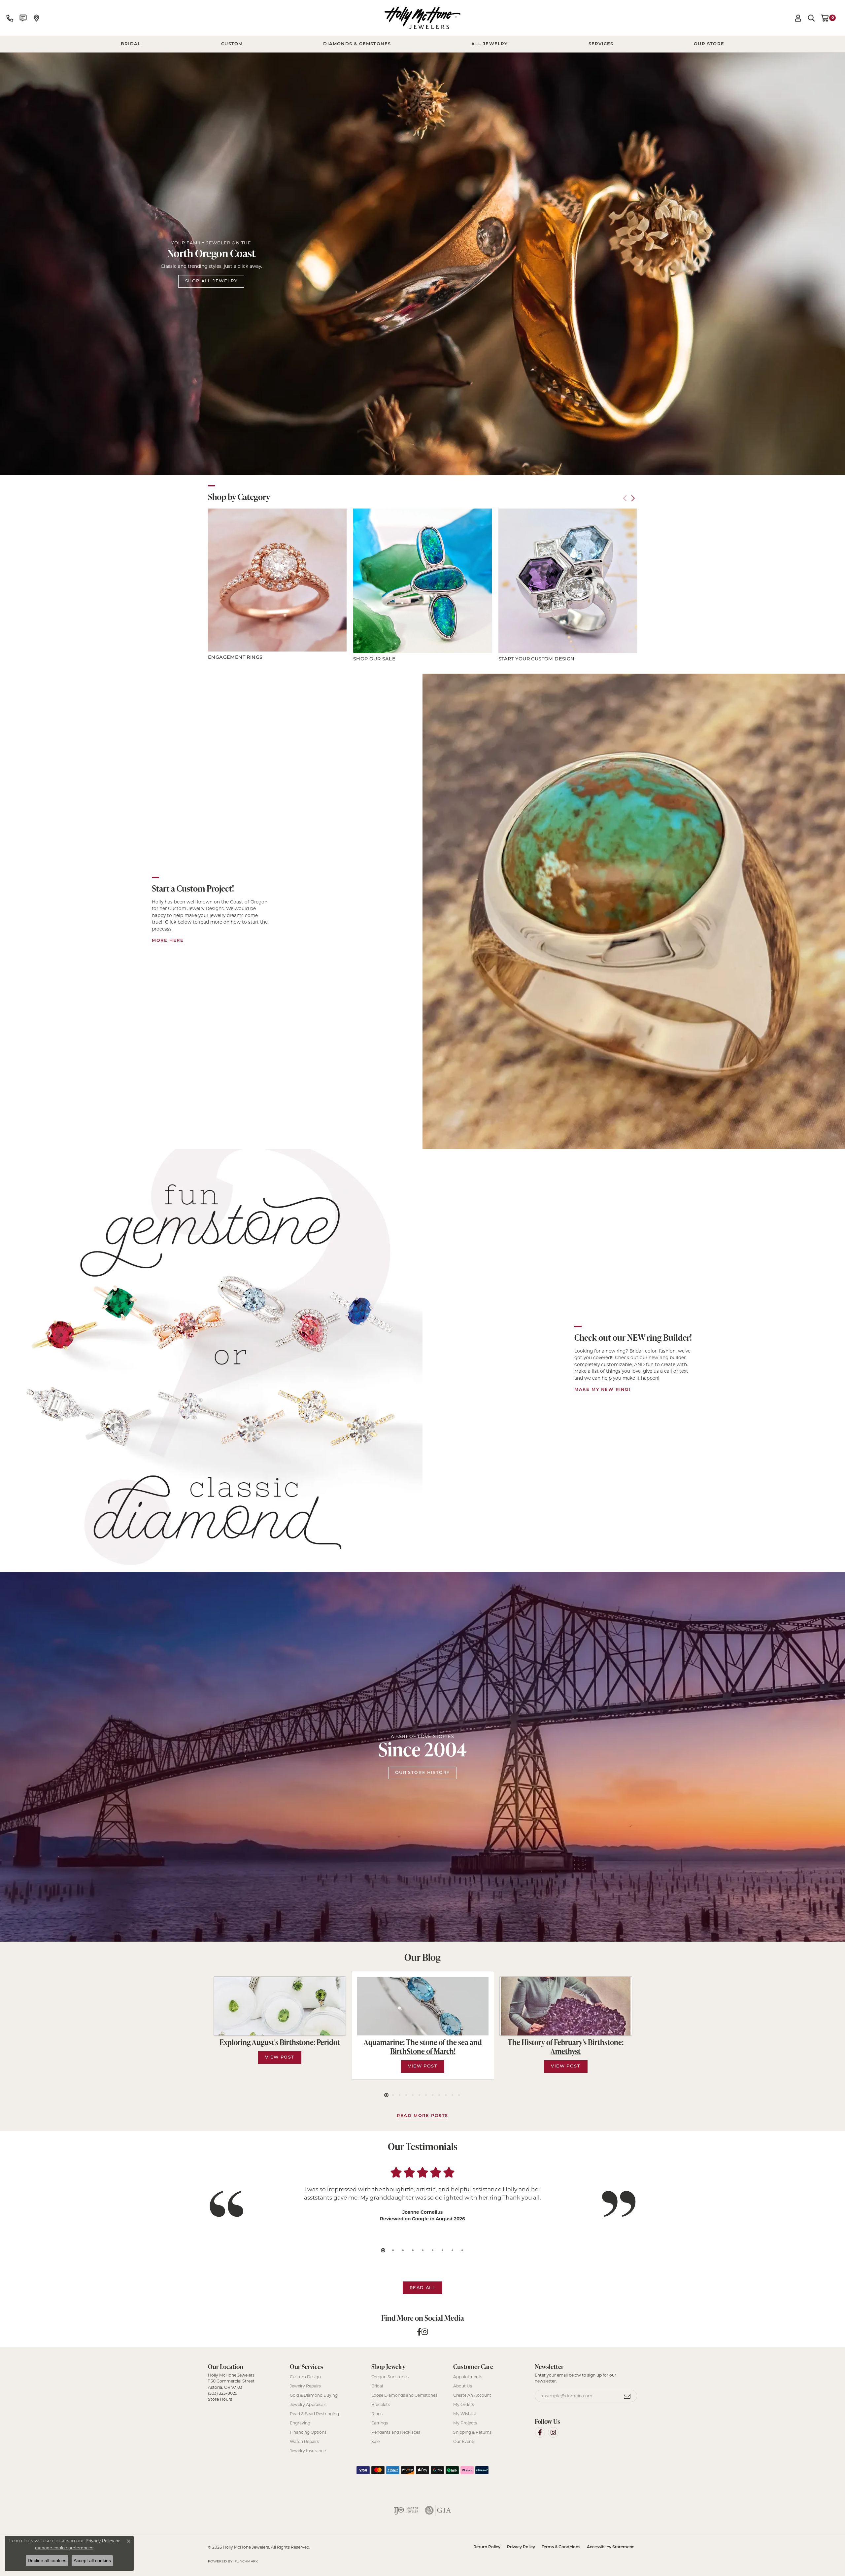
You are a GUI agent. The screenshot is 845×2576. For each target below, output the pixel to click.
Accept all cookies (92, 2560)
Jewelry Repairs (305, 2386)
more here (168, 941)
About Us (463, 2386)
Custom (232, 44)
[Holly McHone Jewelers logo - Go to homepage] (422, 18)
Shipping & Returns (472, 2432)
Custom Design (305, 2377)
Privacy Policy (521, 2547)
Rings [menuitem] (377, 2414)
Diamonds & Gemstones (357, 44)
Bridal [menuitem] (377, 2386)
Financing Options (308, 2432)
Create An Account (472, 2395)
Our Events (464, 2441)
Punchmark (246, 2561)
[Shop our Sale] (422, 581)
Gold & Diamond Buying (314, 2395)
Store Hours (220, 2399)
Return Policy (487, 2547)
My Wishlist (465, 2414)
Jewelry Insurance (308, 2451)
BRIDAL (131, 44)
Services (601, 44)
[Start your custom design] (568, 581)
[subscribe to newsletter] (627, 2396)
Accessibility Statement (610, 2547)
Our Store (709, 44)
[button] (798, 18)
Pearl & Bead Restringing (314, 2414)
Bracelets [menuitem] (381, 2404)
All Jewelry (490, 44)
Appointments (468, 2377)
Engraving (300, 2423)
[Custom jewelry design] (634, 911)
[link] (10, 18)
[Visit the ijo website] (406, 2510)
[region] (422, 586)
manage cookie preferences (64, 2548)
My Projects (465, 2423)
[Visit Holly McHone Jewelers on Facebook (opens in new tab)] (540, 2432)
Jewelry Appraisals (308, 2404)
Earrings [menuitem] (380, 2423)
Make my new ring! (602, 1390)
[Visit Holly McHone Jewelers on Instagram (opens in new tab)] (553, 2432)
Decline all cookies (47, 2560)
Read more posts (422, 2116)
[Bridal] (211, 1360)
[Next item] (633, 498)
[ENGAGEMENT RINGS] (277, 580)
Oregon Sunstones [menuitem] (390, 2377)
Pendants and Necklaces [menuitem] (396, 2432)
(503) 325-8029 (223, 2393)
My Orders (464, 2404)
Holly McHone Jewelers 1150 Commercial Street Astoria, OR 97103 (231, 2387)
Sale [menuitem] (375, 2441)
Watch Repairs (304, 2441)
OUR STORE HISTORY (422, 1773)
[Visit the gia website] (438, 2510)
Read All (423, 2288)
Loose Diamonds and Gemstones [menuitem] (404, 2395)
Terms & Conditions (561, 2547)
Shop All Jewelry (211, 281)
